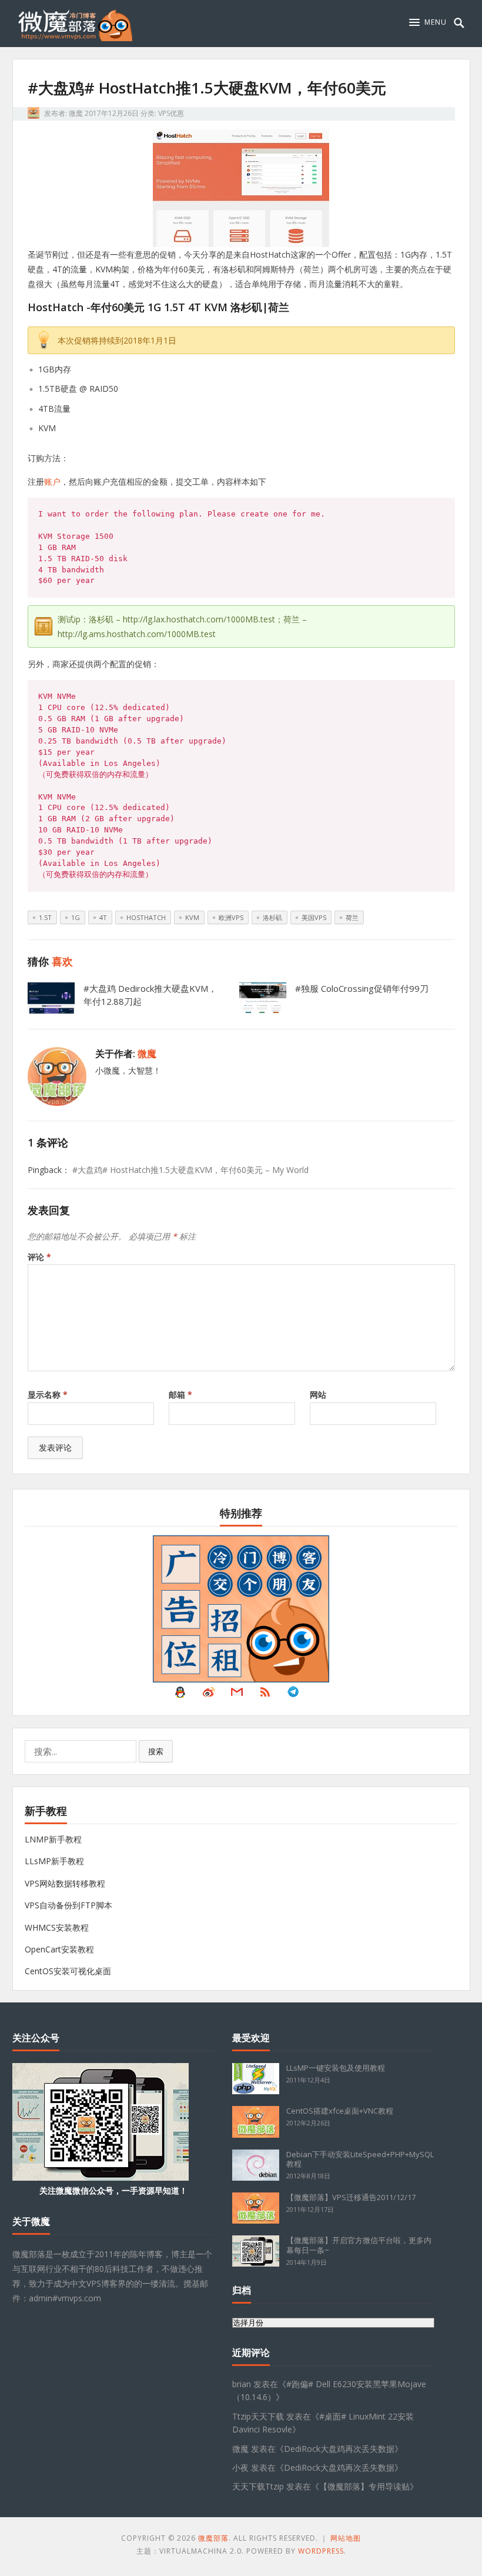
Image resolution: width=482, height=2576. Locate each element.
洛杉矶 (272, 917)
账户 (52, 481)
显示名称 (48, 1394)
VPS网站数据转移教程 (65, 1883)
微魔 (76, 113)
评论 (39, 1257)
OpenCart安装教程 (59, 1949)
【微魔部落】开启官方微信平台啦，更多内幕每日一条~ (359, 2245)
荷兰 (352, 917)
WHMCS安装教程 (57, 1927)
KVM (192, 917)
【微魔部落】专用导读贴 (364, 2486)
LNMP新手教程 (53, 1839)
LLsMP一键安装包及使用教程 (336, 2068)
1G (76, 917)
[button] (428, 22)
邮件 (237, 1695)
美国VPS (314, 917)
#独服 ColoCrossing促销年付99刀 (362, 988)
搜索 (156, 1751)
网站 (318, 1394)
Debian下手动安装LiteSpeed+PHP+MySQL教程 (360, 2159)
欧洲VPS (231, 917)
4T (103, 917)
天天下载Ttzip (258, 2486)
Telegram (293, 1695)
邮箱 (180, 1394)
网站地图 (346, 2538)
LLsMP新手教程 (54, 1861)
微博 (209, 1695)
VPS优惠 (171, 113)
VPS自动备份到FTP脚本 (68, 1905)
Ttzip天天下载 (258, 2416)
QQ (180, 1695)
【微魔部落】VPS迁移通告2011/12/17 (351, 2197)
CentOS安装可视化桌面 (68, 1971)
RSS (265, 1695)
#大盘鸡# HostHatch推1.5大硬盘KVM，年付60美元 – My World (190, 1170)
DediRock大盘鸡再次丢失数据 (339, 2449)
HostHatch (146, 917)
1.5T (45, 917)
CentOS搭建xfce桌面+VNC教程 (340, 2111)
